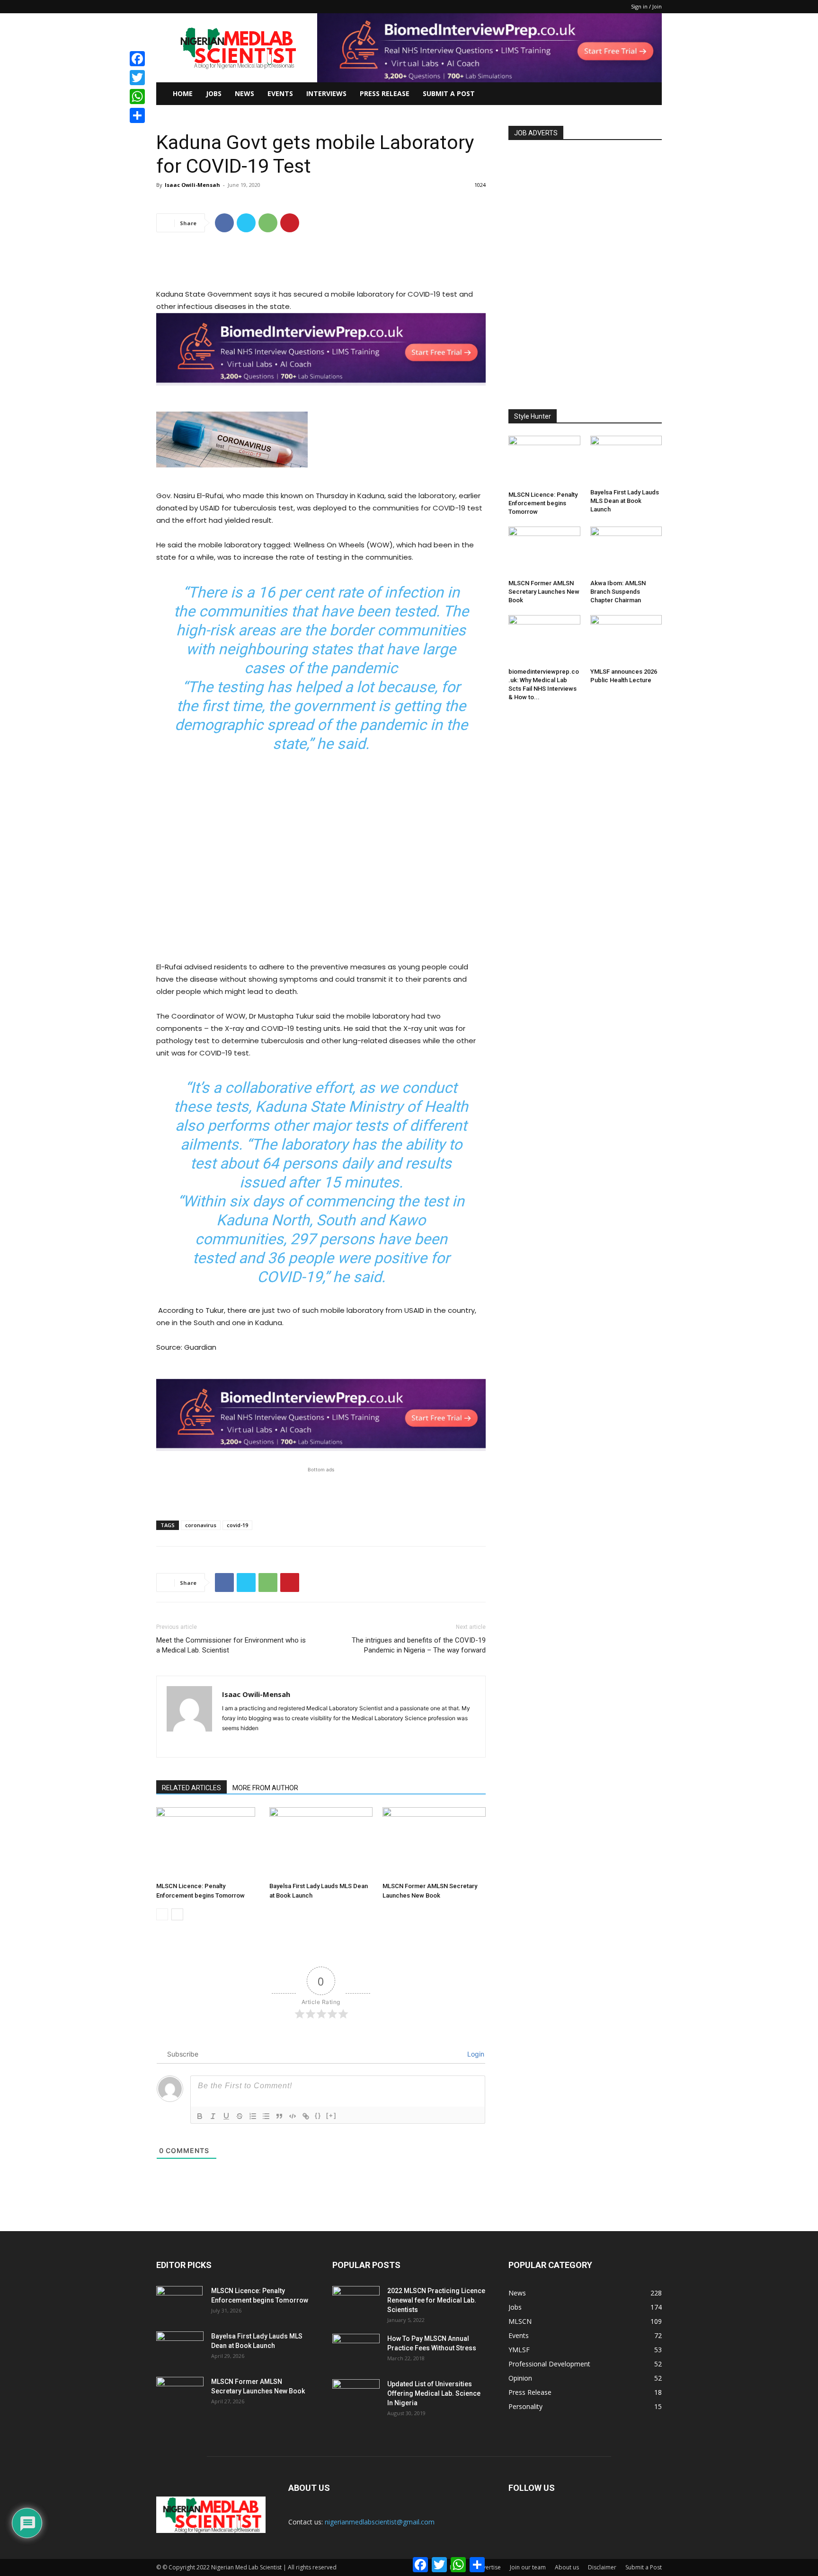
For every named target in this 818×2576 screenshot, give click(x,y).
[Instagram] (247, 1744)
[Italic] (213, 2116)
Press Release (385, 93)
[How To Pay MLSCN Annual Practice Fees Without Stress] (356, 2350)
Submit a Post (644, 2567)
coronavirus (201, 1525)
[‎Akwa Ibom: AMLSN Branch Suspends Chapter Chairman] (626, 551)
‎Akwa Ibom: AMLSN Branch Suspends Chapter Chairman (618, 592)
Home (183, 93)
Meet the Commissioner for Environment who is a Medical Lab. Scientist (231, 1645)
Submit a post (449, 93)
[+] (331, 2115)
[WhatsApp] (268, 223)
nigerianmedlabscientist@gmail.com (380, 2522)
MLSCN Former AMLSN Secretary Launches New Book (544, 592)
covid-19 (237, 1525)
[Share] (137, 115)
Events (280, 93)
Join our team (528, 2567)
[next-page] (177, 1914)
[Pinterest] (290, 223)
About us (567, 2567)
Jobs (214, 93)
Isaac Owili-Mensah (192, 185)
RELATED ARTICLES (191, 1788)
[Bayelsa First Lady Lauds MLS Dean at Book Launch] (321, 1843)
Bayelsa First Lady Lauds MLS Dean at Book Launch (625, 501)
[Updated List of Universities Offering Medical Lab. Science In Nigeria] (356, 2396)
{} (318, 2115)
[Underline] (226, 2116)
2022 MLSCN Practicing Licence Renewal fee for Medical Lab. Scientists (436, 2300)
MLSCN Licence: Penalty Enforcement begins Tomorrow (543, 503)
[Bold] (200, 2116)
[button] (650, 94)
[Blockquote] (279, 2116)
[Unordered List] (266, 2116)
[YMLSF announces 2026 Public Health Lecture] (626, 640)
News (245, 93)
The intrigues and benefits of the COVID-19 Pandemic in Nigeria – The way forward (419, 1645)
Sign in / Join (646, 6)
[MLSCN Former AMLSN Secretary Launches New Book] (434, 1843)
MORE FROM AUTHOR (265, 1788)
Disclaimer (602, 2567)
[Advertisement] (321, 264)
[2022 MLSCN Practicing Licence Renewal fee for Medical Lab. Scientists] (356, 2303)
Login (475, 2054)
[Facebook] (224, 223)
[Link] (306, 2116)
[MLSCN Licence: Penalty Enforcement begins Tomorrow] (208, 1843)
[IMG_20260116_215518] (321, 393)
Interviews (326, 93)
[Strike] (240, 2116)
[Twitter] (246, 223)
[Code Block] (293, 2116)
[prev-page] (162, 1914)
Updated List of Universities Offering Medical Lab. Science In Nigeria (434, 2393)
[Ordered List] (253, 2116)
